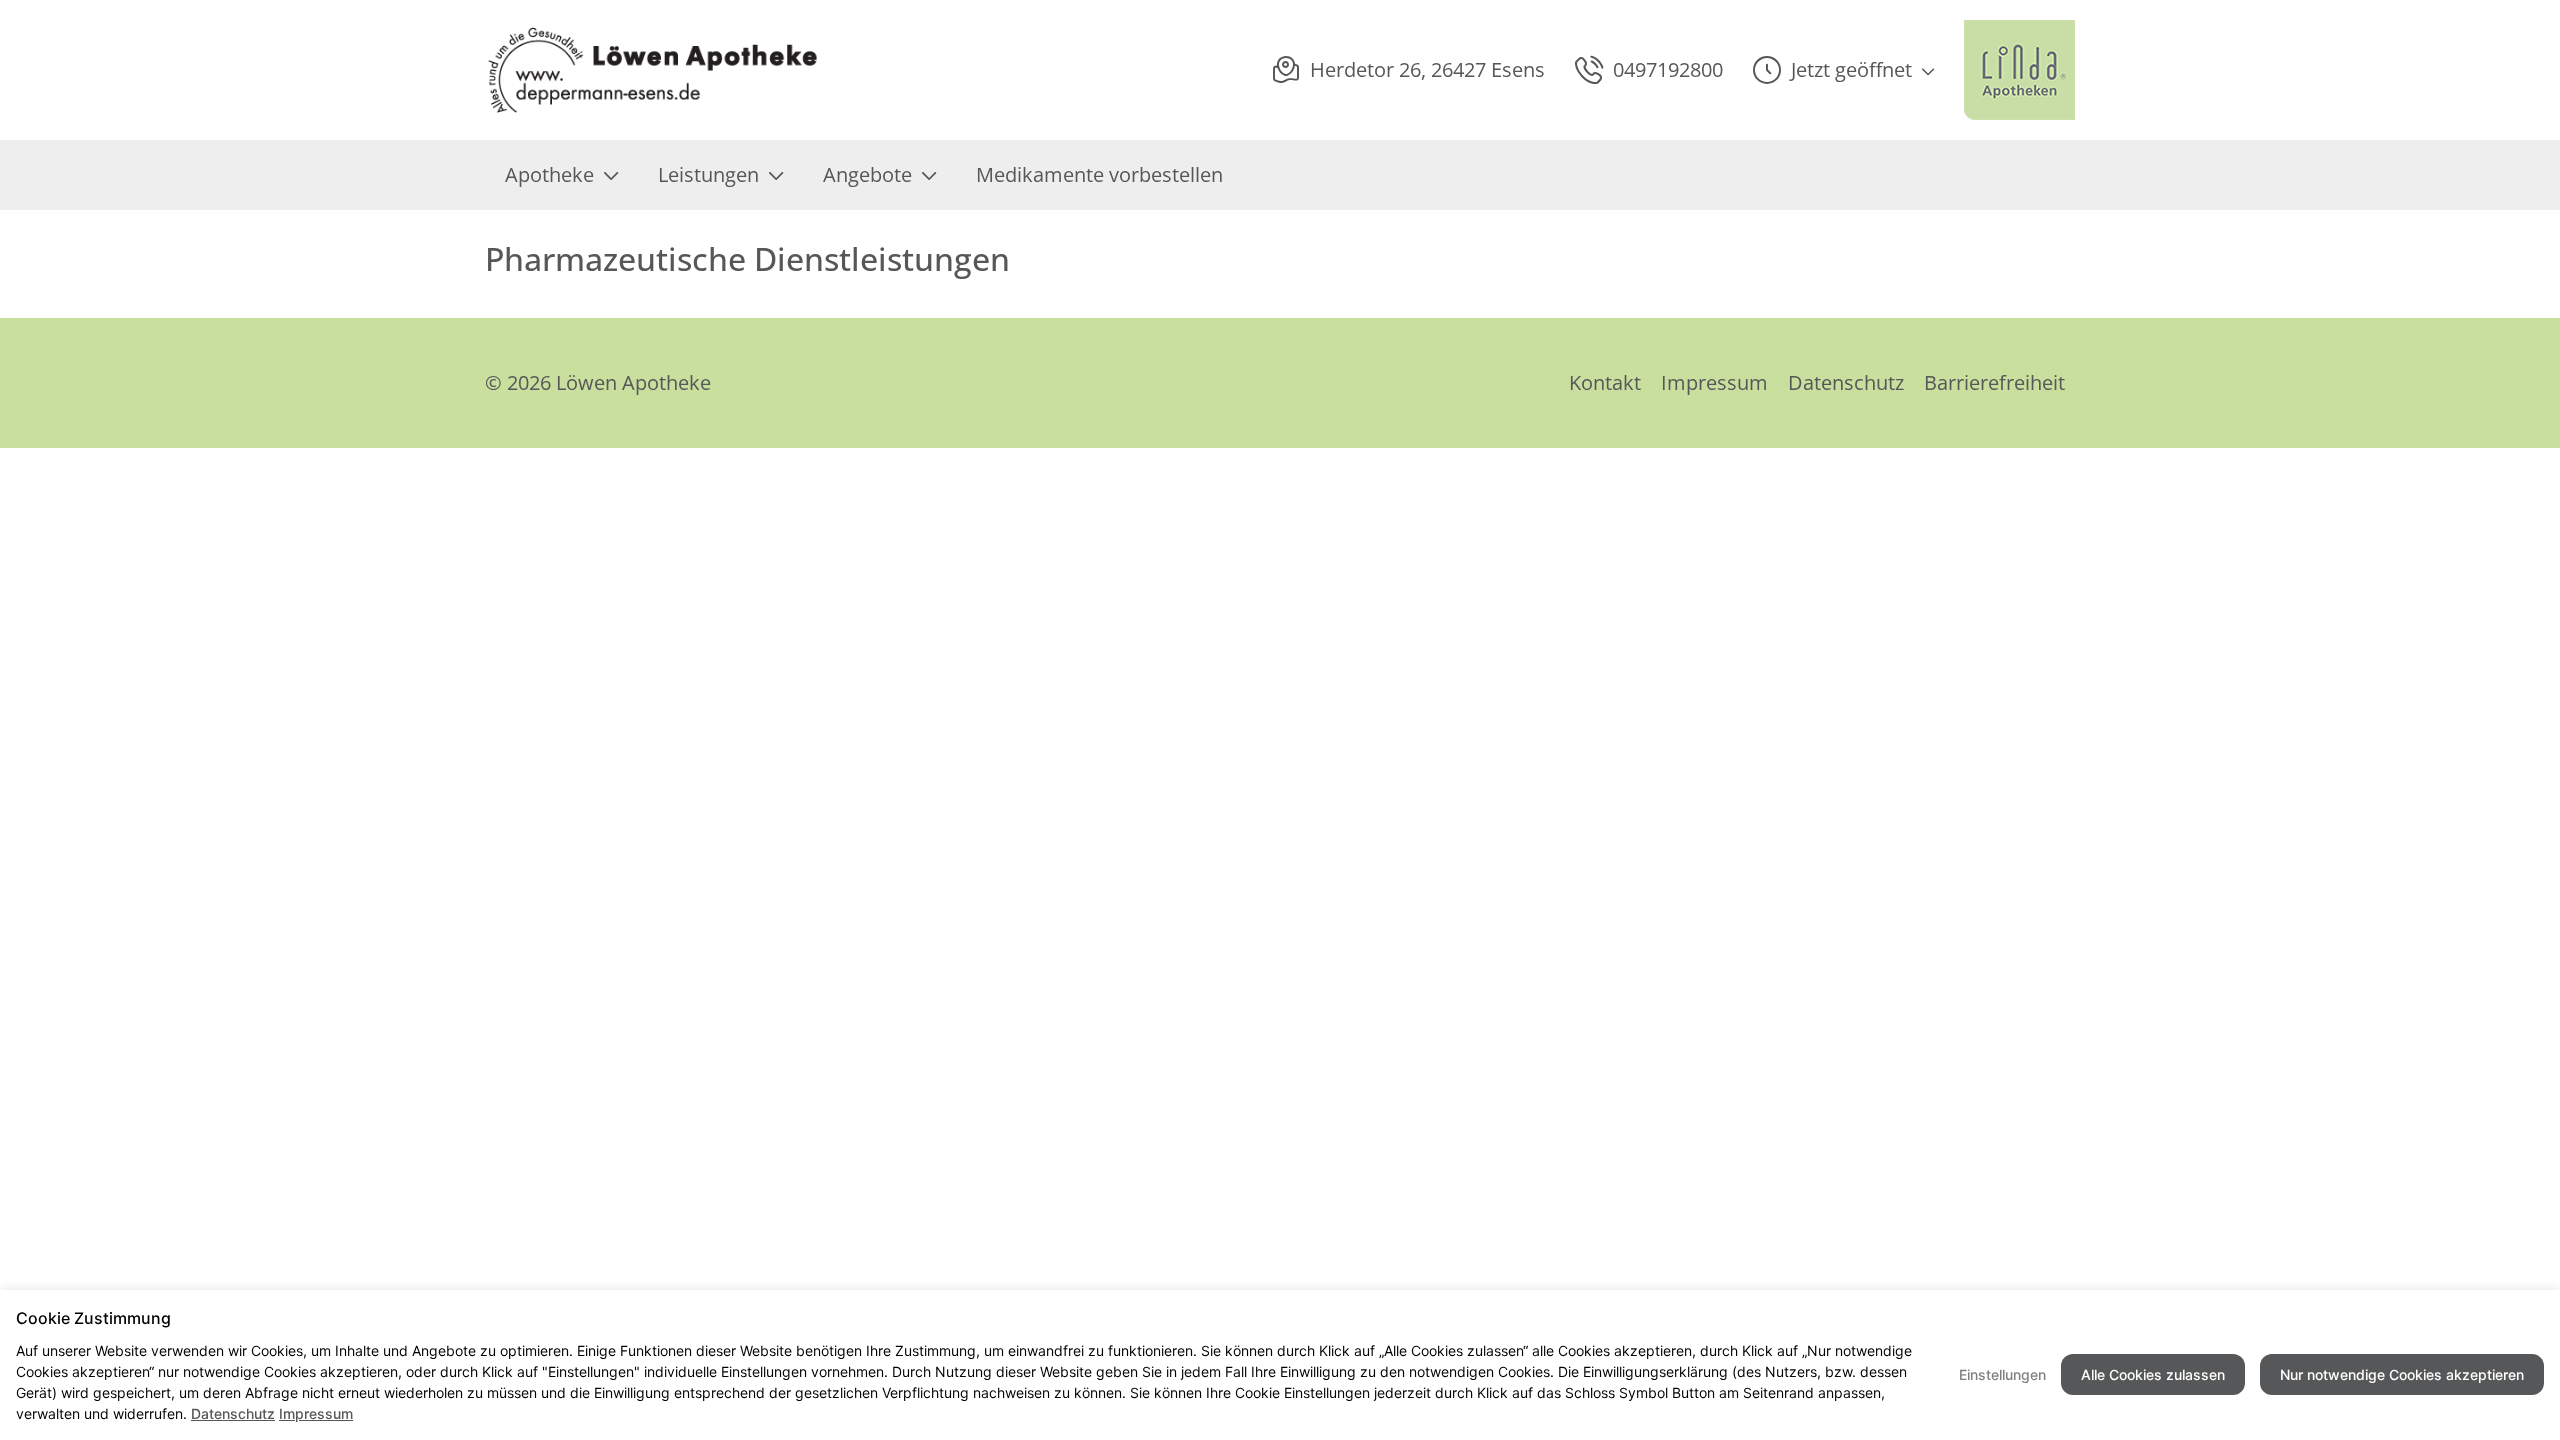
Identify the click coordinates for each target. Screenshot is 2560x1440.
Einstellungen (2002, 1374)
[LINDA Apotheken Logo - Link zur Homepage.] (2019, 70)
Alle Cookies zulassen (2153, 1374)
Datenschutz (1846, 382)
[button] (1843, 70)
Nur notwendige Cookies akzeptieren (2402, 1374)
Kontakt (1605, 382)
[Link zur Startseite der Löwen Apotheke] (653, 70)
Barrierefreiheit (1994, 382)
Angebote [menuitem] (867, 174)
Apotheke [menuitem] (549, 174)
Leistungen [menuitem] (708, 174)
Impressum (1714, 382)
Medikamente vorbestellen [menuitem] (1099, 174)
